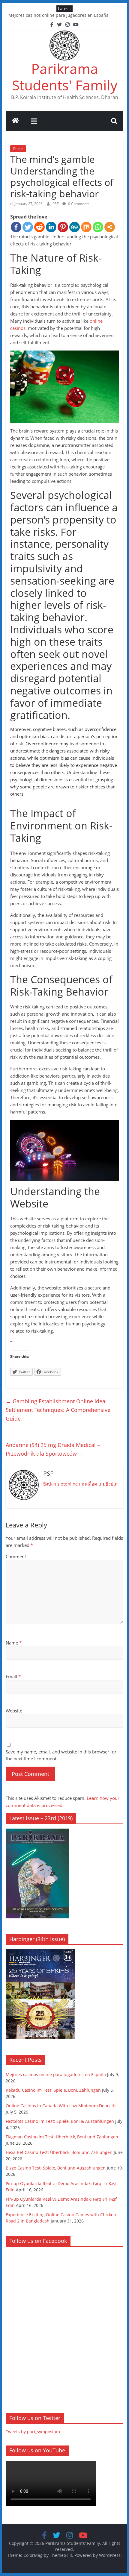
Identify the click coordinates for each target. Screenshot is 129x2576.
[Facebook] (16, 227)
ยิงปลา (50, 1484)
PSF (56, 204)
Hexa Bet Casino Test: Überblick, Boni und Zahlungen (59, 2152)
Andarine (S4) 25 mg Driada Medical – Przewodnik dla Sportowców (53, 1449)
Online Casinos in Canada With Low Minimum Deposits (61, 2106)
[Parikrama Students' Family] (15, 121)
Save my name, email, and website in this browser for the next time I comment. (61, 1755)
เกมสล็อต (88, 1484)
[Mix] (86, 227)
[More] (110, 227)
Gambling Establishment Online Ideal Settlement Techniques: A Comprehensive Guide (58, 1410)
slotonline (67, 1484)
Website (14, 1711)
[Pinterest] (63, 227)
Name (14, 1643)
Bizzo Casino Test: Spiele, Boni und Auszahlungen (56, 2168)
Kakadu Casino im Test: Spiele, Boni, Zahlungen (53, 2090)
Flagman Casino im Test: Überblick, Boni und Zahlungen (62, 2137)
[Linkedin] (51, 227)
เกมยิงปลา (108, 1484)
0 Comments (78, 204)
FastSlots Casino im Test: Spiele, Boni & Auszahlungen (60, 2121)
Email (13, 1677)
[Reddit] (39, 227)
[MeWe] (75, 227)
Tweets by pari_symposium (33, 2432)
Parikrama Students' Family (65, 77)
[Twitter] (28, 227)
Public (18, 149)
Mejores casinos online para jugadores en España (58, 15)
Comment (16, 1556)
